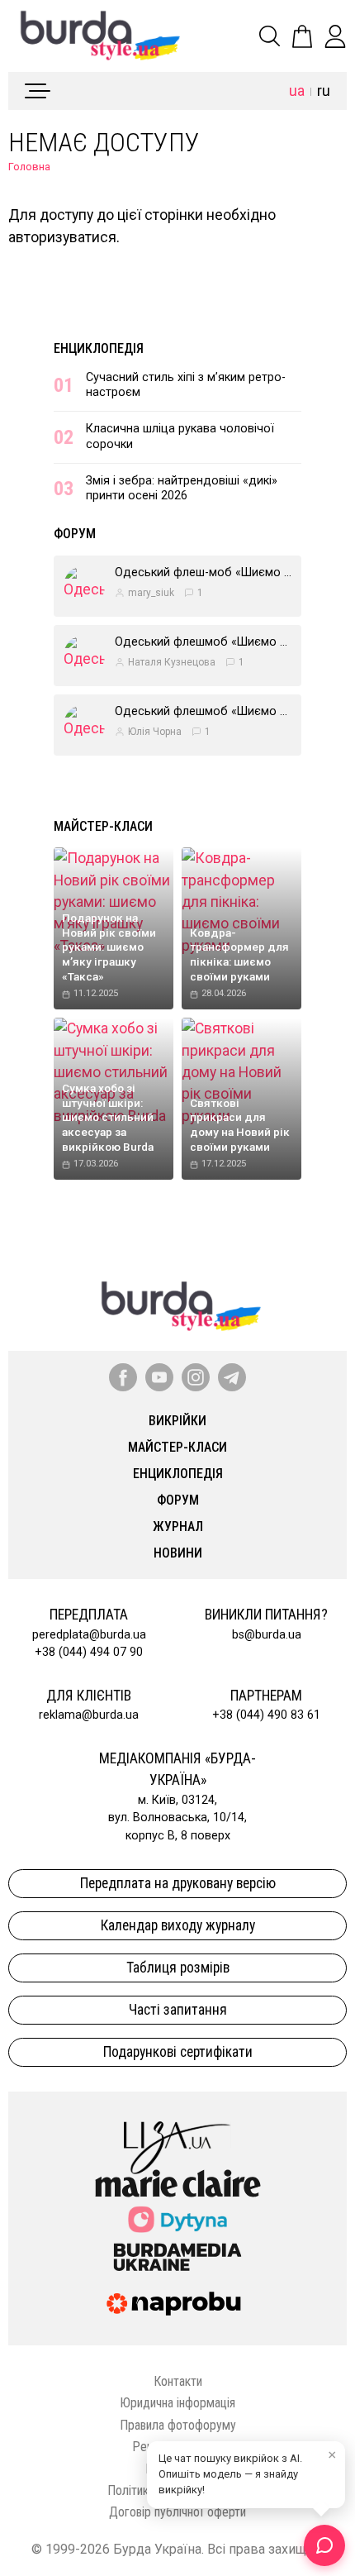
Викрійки (177, 1421)
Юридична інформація (177, 2403)
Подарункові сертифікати (178, 2052)
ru (324, 91)
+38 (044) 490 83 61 (266, 1715)
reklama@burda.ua (89, 1715)
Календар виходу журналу (178, 1925)
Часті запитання (178, 2010)
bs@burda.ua (267, 1635)
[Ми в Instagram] (196, 1377)
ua (297, 91)
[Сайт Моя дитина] (177, 2219)
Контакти (178, 2381)
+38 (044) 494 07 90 (89, 1652)
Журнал (178, 1527)
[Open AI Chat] (324, 2545)
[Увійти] (335, 36)
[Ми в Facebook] (123, 1377)
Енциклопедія (99, 348)
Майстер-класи (103, 826)
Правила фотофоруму (178, 2425)
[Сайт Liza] (177, 2135)
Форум (75, 534)
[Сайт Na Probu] (177, 2304)
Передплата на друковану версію (178, 1883)
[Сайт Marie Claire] (178, 2183)
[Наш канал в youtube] (159, 1377)
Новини (178, 1553)
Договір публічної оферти (177, 2512)
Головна (29, 167)
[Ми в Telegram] (232, 1377)
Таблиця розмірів (178, 1968)
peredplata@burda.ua (89, 1635)
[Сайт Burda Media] (177, 2256)
